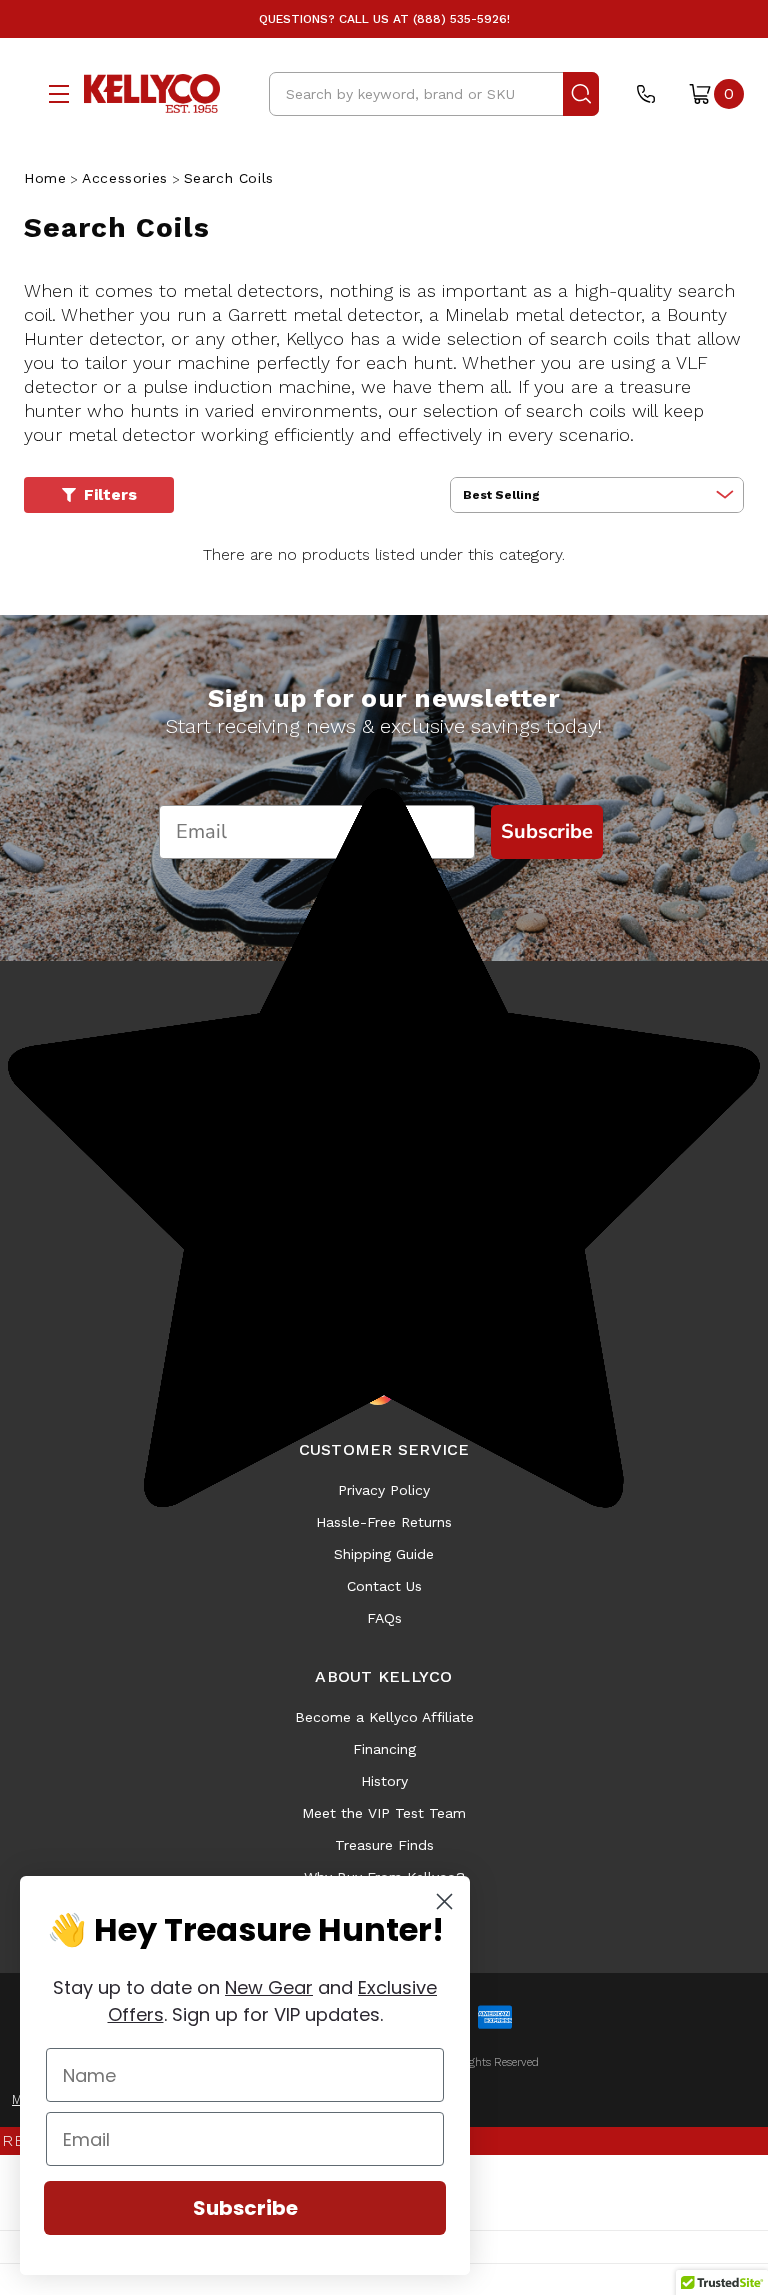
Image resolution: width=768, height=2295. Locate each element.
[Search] (581, 94)
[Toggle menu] (54, 93)
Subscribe (245, 2208)
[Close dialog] (444, 1901)
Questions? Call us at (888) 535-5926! (384, 19)
